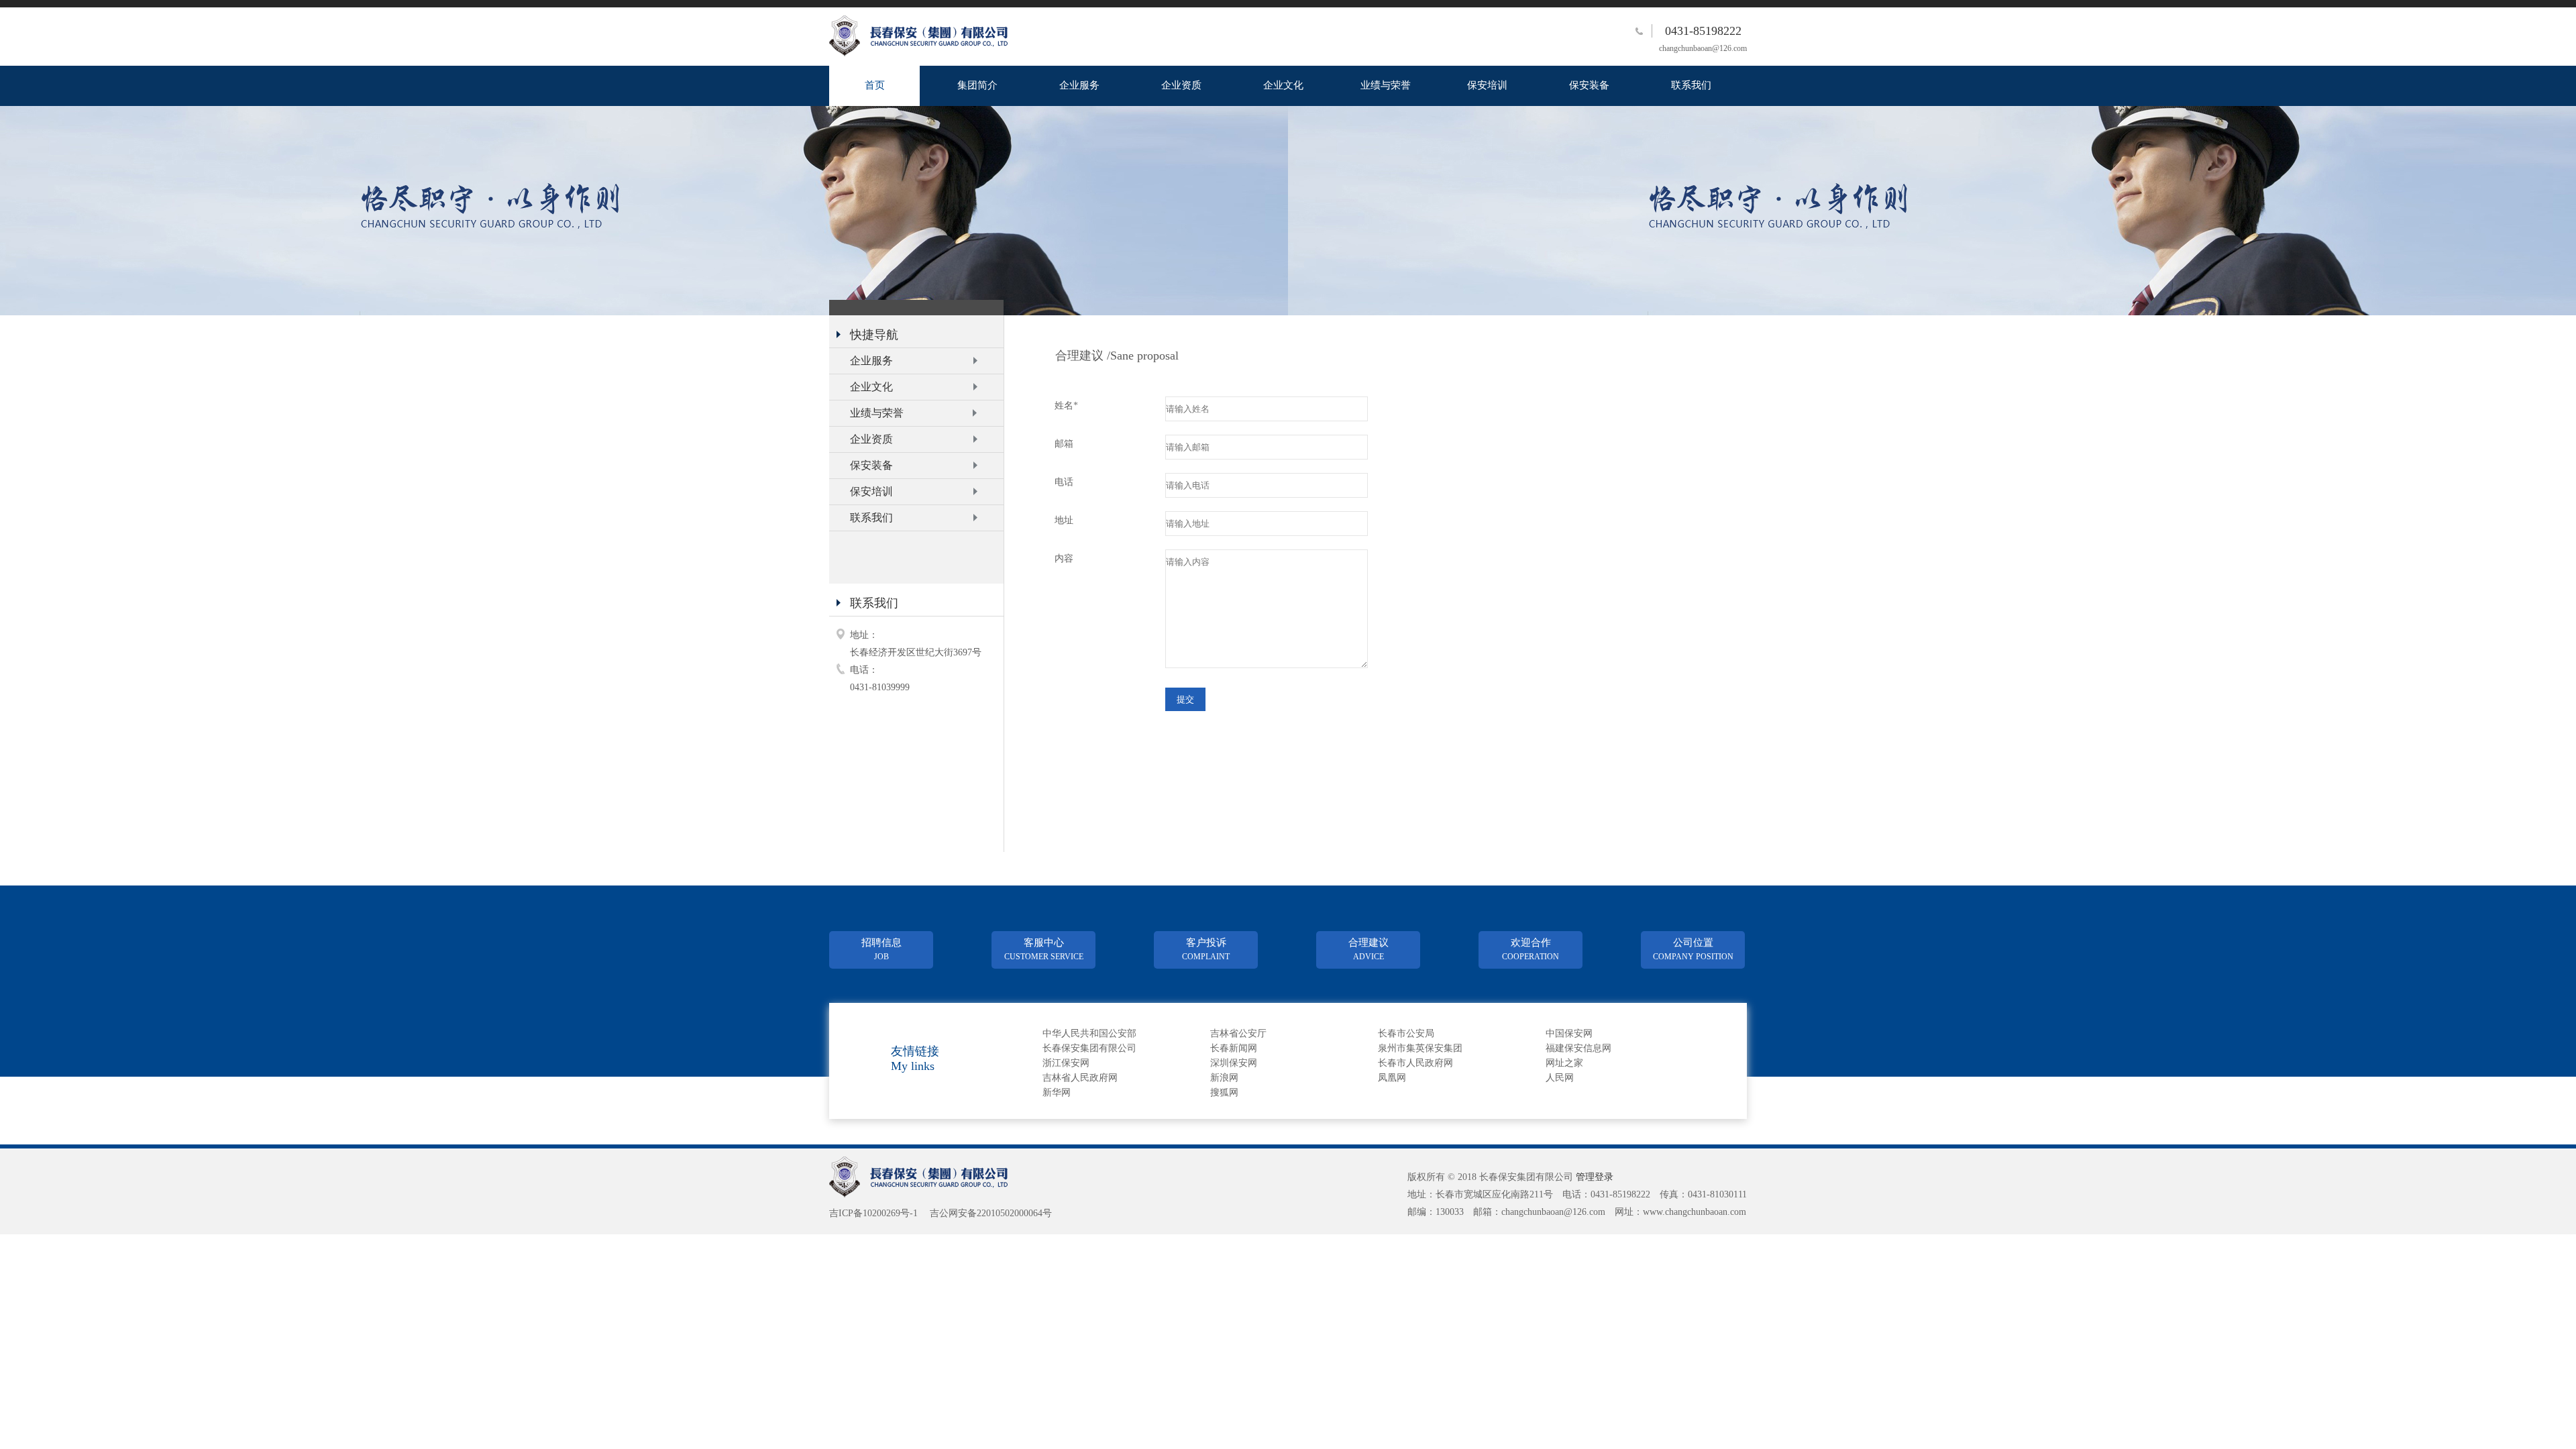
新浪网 (1224, 1078)
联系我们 (1691, 85)
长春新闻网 (1234, 1048)
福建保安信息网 (1578, 1048)
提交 (1185, 699)
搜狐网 (1224, 1092)
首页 (875, 85)
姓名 (1066, 406)
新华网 (1057, 1092)
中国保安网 (1569, 1033)
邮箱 (1064, 444)
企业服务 (1079, 85)
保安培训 (1487, 85)
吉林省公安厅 (1238, 1033)
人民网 (1560, 1078)
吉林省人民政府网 (1080, 1078)
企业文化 (1283, 85)
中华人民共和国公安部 (1089, 1033)
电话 (1064, 482)
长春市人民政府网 (1415, 1063)
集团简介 (977, 85)
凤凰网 (1392, 1078)
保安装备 (1589, 85)
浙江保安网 (1066, 1063)
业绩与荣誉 (1386, 85)
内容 (1064, 558)
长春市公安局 (1406, 1033)
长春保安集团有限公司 (1089, 1048)
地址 (1064, 520)
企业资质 (1181, 85)
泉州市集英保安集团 (1420, 1048)
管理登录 (1595, 1177)
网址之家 (1564, 1063)
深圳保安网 (1234, 1063)
